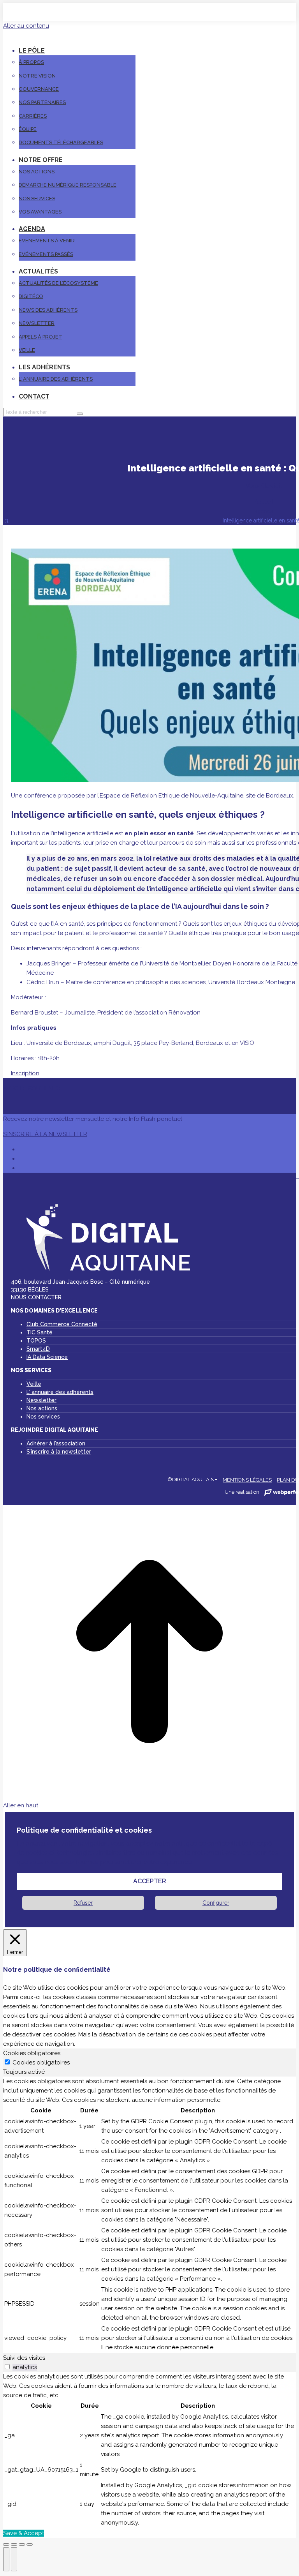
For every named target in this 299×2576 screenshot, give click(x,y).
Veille (34, 1384)
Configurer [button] (216, 1903)
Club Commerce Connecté (62, 1324)
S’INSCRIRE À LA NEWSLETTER (45, 1134)
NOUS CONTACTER (36, 1297)
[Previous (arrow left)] (6, 2559)
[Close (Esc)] (6, 2544)
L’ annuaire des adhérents (60, 1392)
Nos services (43, 1417)
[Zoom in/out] (30, 2544)
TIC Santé (40, 1332)
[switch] (7, 2367)
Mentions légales (247, 1480)
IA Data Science (47, 1357)
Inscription (25, 1073)
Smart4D (38, 1349)
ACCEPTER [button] (150, 1881)
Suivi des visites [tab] (24, 2358)
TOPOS (36, 1341)
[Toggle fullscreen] (22, 2544)
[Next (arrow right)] (14, 2559)
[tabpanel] (149, 2215)
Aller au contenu (26, 26)
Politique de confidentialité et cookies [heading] (84, 1830)
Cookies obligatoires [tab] (32, 2053)
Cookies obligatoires (41, 2063)
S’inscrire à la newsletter (59, 1452)
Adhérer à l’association (56, 1443)
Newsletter (41, 1400)
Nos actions (42, 1408)
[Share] (14, 2544)
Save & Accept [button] (24, 2533)
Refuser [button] (83, 1903)
